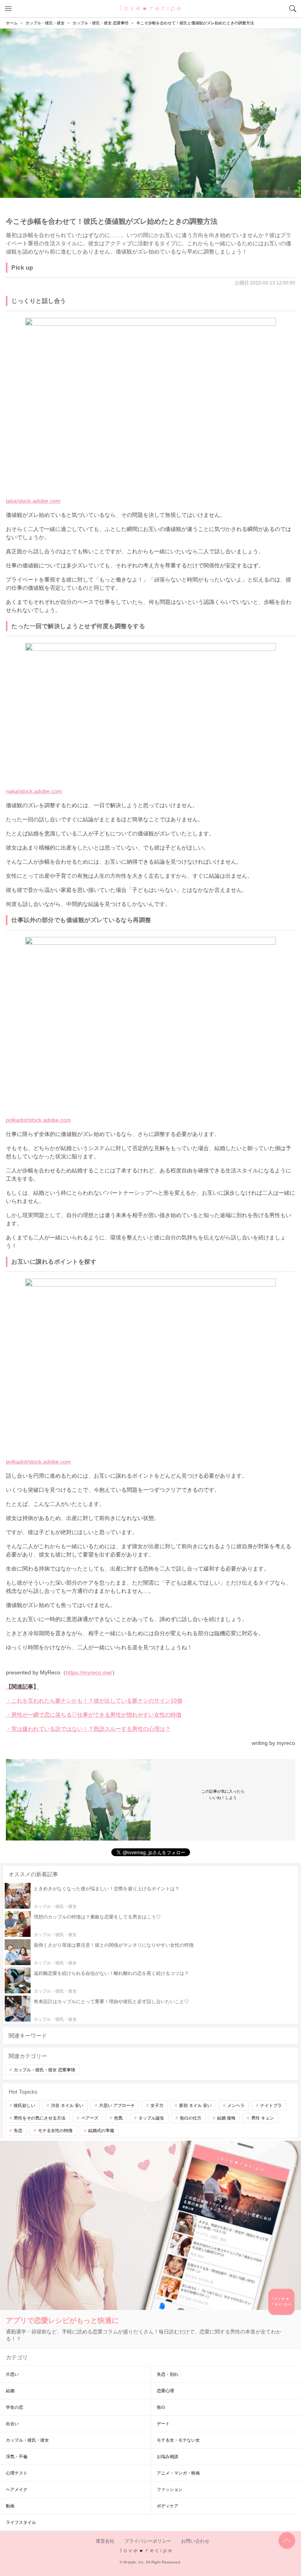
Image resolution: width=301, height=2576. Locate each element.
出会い (12, 2424)
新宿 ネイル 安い (195, 2105)
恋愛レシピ (151, 8)
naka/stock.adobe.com (34, 791)
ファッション (170, 2489)
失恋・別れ (168, 2374)
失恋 (18, 2130)
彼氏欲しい (24, 2105)
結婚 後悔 (226, 2118)
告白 (161, 2407)
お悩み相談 (168, 2456)
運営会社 (105, 2541)
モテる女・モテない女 (178, 2440)
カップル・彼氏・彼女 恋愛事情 (44, 2070)
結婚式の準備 (101, 2130)
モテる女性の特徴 (55, 2130)
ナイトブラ (271, 2105)
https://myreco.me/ (89, 1672)
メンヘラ (236, 2105)
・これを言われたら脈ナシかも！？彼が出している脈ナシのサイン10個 (94, 1701)
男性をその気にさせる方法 (40, 2118)
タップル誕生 (151, 2118)
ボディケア (168, 2506)
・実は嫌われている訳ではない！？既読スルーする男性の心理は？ (88, 1729)
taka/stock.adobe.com (33, 501)
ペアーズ (90, 2118)
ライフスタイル (21, 2522)
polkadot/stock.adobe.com (38, 1120)
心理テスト (17, 2473)
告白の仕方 (191, 2118)
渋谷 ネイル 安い (67, 2105)
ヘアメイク (17, 2489)
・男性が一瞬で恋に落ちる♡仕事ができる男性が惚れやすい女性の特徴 (94, 1715)
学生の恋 (15, 2407)
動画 (10, 2506)
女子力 (157, 2105)
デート (163, 2424)
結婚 (10, 2391)
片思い (12, 2374)
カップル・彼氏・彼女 (27, 2440)
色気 (118, 2118)
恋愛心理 (165, 2391)
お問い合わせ (195, 2541)
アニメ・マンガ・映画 (178, 2473)
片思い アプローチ (117, 2105)
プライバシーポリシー (148, 2541)
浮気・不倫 (17, 2456)
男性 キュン (263, 2118)
